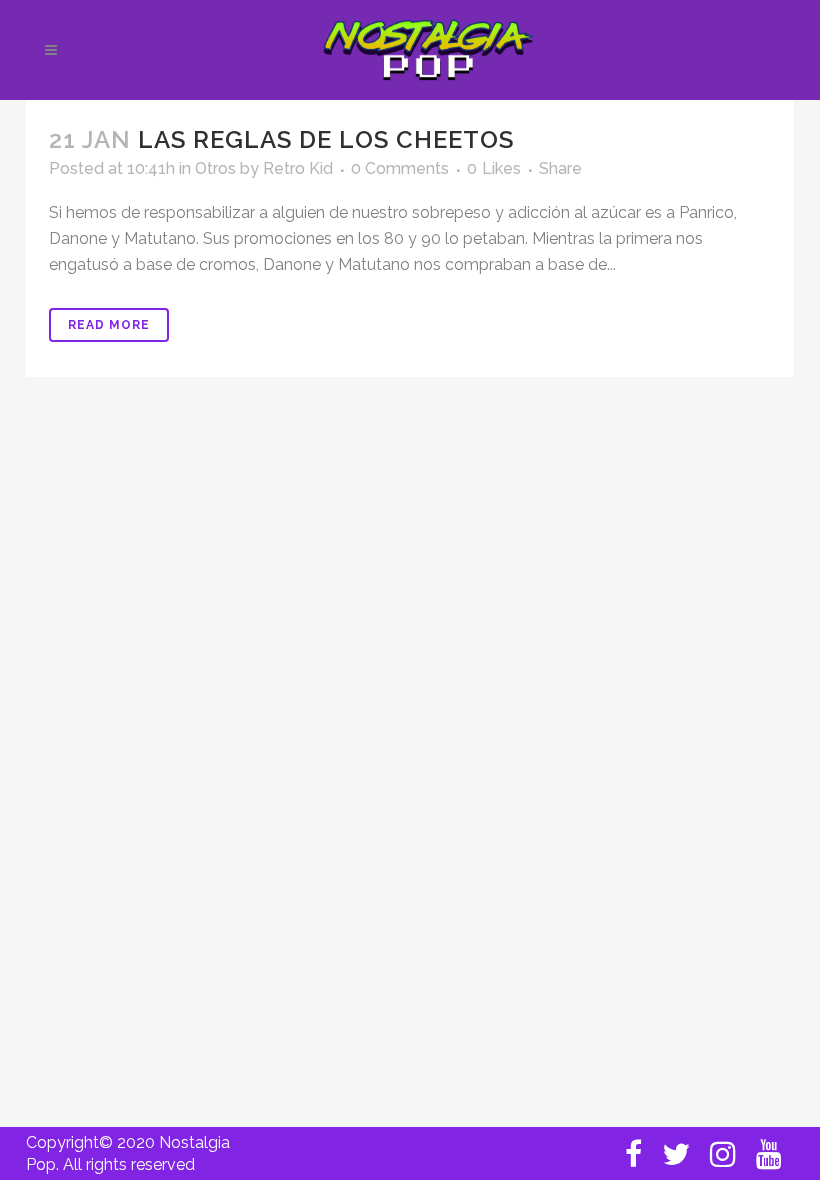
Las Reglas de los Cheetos (326, 139)
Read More (109, 325)
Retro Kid (298, 168)
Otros (215, 168)
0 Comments (400, 168)
